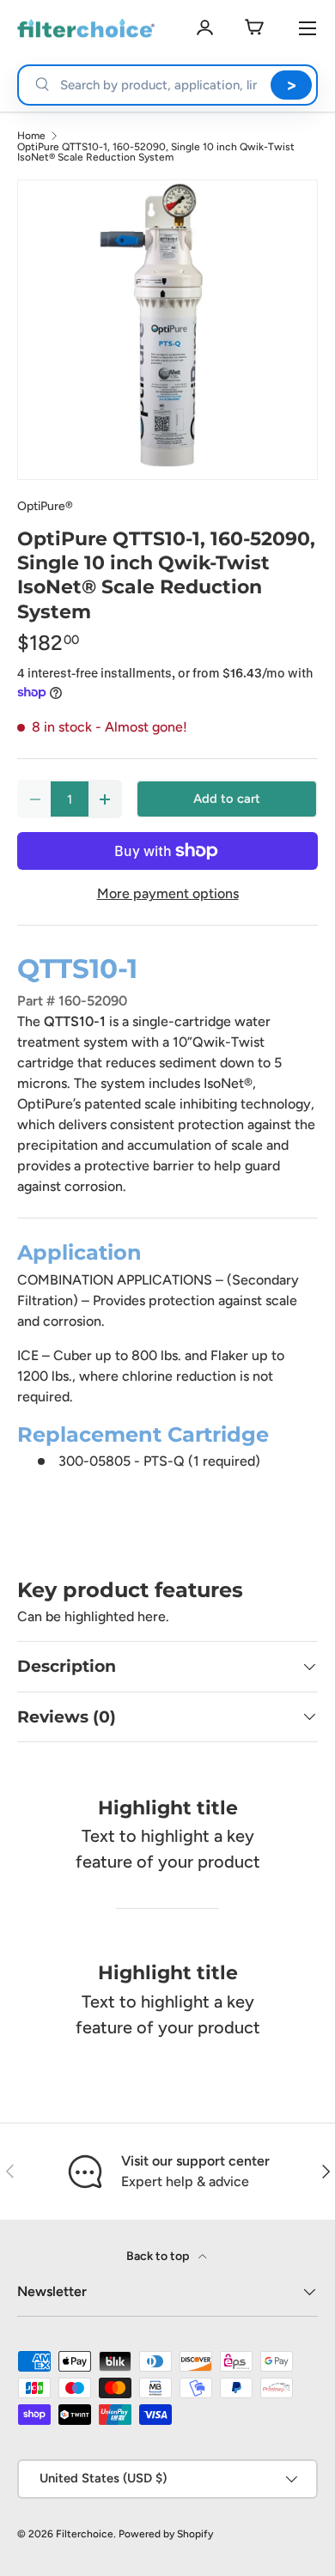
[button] (254, 28)
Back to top (159, 2256)
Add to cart (227, 799)
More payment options (168, 893)
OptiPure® (45, 506)
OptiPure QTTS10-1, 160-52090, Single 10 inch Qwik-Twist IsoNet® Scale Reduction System (156, 152)
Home (31, 136)
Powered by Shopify (166, 2534)
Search (291, 85)
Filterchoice (85, 2534)
